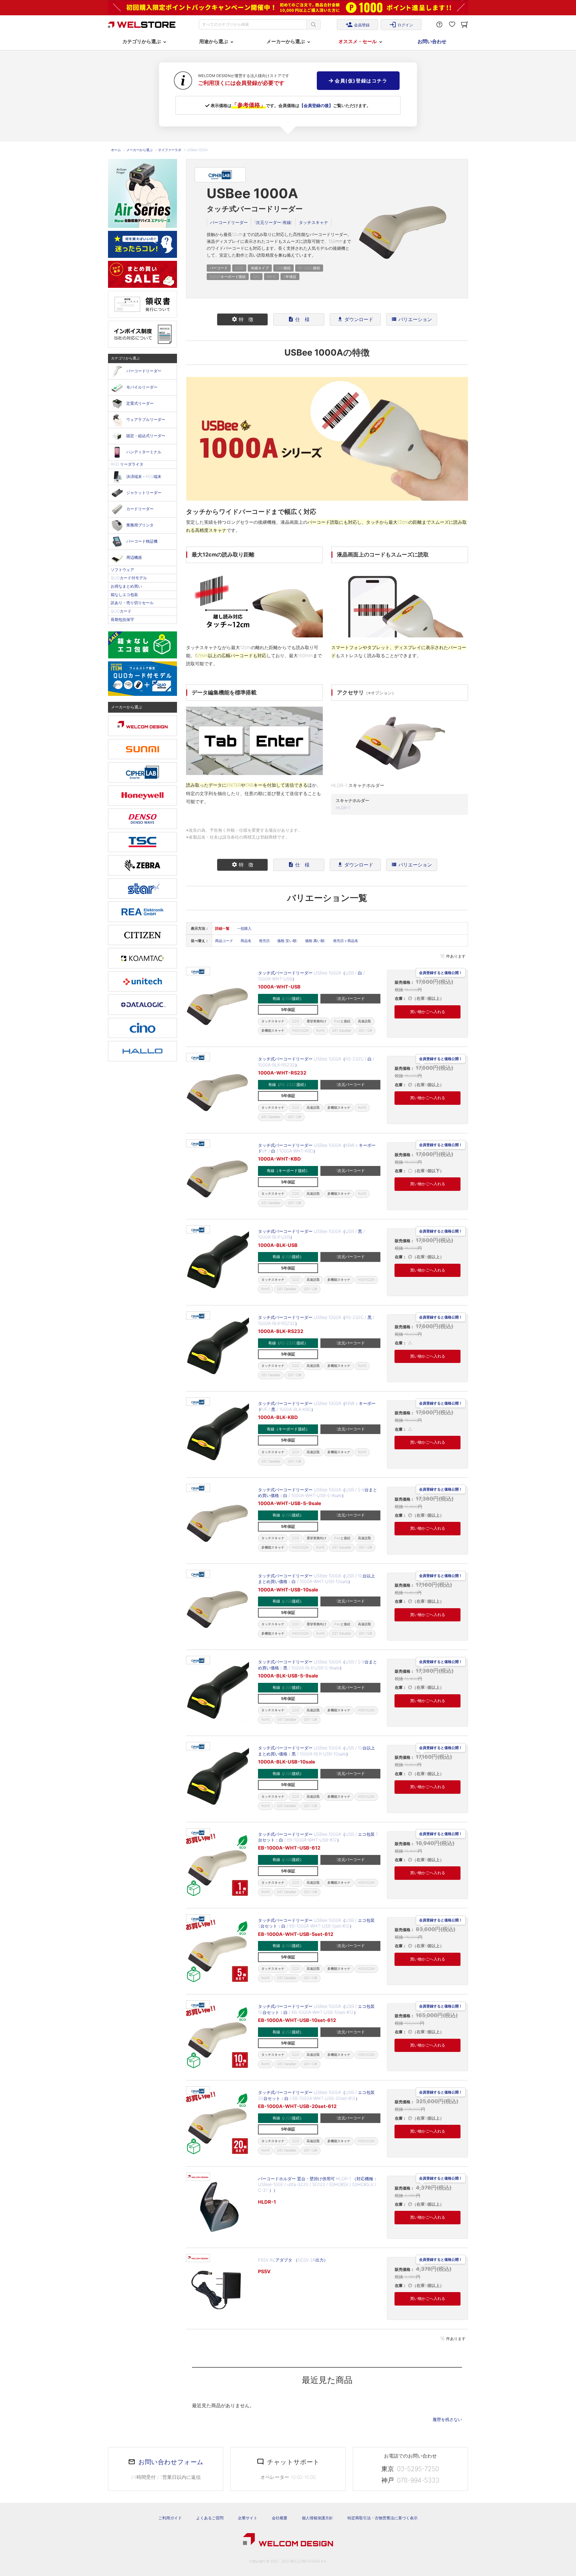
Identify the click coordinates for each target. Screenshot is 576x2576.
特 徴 (242, 319)
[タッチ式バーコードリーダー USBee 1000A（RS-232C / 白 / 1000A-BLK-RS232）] (217, 1090)
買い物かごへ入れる (428, 1012)
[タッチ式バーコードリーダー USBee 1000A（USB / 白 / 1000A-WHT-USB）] (217, 1004)
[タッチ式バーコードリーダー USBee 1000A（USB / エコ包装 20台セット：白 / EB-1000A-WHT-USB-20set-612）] (217, 2123)
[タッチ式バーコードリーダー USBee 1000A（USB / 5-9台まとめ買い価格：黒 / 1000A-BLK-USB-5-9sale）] (217, 1693)
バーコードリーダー (229, 222)
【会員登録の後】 (316, 105)
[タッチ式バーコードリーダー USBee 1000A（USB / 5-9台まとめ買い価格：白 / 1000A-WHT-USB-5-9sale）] (217, 1521)
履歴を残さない (447, 2419)
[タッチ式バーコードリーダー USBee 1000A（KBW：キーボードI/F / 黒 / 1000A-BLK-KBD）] (217, 1434)
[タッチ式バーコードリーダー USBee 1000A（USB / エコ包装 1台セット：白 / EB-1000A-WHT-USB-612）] (217, 1865)
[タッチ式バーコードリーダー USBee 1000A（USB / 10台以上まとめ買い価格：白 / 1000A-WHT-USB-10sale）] (217, 1607)
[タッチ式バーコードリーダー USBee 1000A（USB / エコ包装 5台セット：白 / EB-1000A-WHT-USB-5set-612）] (217, 1951)
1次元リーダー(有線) (273, 222)
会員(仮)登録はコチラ (360, 81)
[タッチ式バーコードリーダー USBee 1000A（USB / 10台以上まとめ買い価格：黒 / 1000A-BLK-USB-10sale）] (217, 1779)
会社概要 (280, 2518)
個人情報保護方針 (317, 2518)
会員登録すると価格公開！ (441, 973)
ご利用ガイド (170, 2518)
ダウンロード (355, 319)
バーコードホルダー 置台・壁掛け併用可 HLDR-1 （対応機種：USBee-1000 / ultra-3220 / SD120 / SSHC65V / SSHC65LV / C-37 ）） (318, 2184)
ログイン (401, 25)
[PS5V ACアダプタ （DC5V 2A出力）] (217, 2288)
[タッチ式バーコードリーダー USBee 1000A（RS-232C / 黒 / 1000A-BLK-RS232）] (217, 1348)
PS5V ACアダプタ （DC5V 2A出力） (293, 2260)
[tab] (242, 320)
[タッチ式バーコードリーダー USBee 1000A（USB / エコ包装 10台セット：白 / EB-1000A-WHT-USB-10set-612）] (217, 2037)
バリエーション (412, 319)
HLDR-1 (343, 808)
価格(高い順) (315, 941)
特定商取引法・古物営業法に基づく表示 (382, 2518)
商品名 (246, 941)
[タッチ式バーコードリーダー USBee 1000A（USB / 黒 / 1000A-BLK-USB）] (217, 1262)
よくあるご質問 (210, 2518)
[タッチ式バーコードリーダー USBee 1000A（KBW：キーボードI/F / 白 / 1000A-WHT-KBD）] (217, 1176)
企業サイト (248, 2518)
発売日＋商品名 (346, 941)
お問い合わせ (432, 41)
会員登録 (358, 25)
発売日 (264, 941)
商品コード (224, 941)
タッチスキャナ (313, 222)
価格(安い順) (287, 941)
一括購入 (244, 928)
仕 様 (299, 319)
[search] (313, 24)
